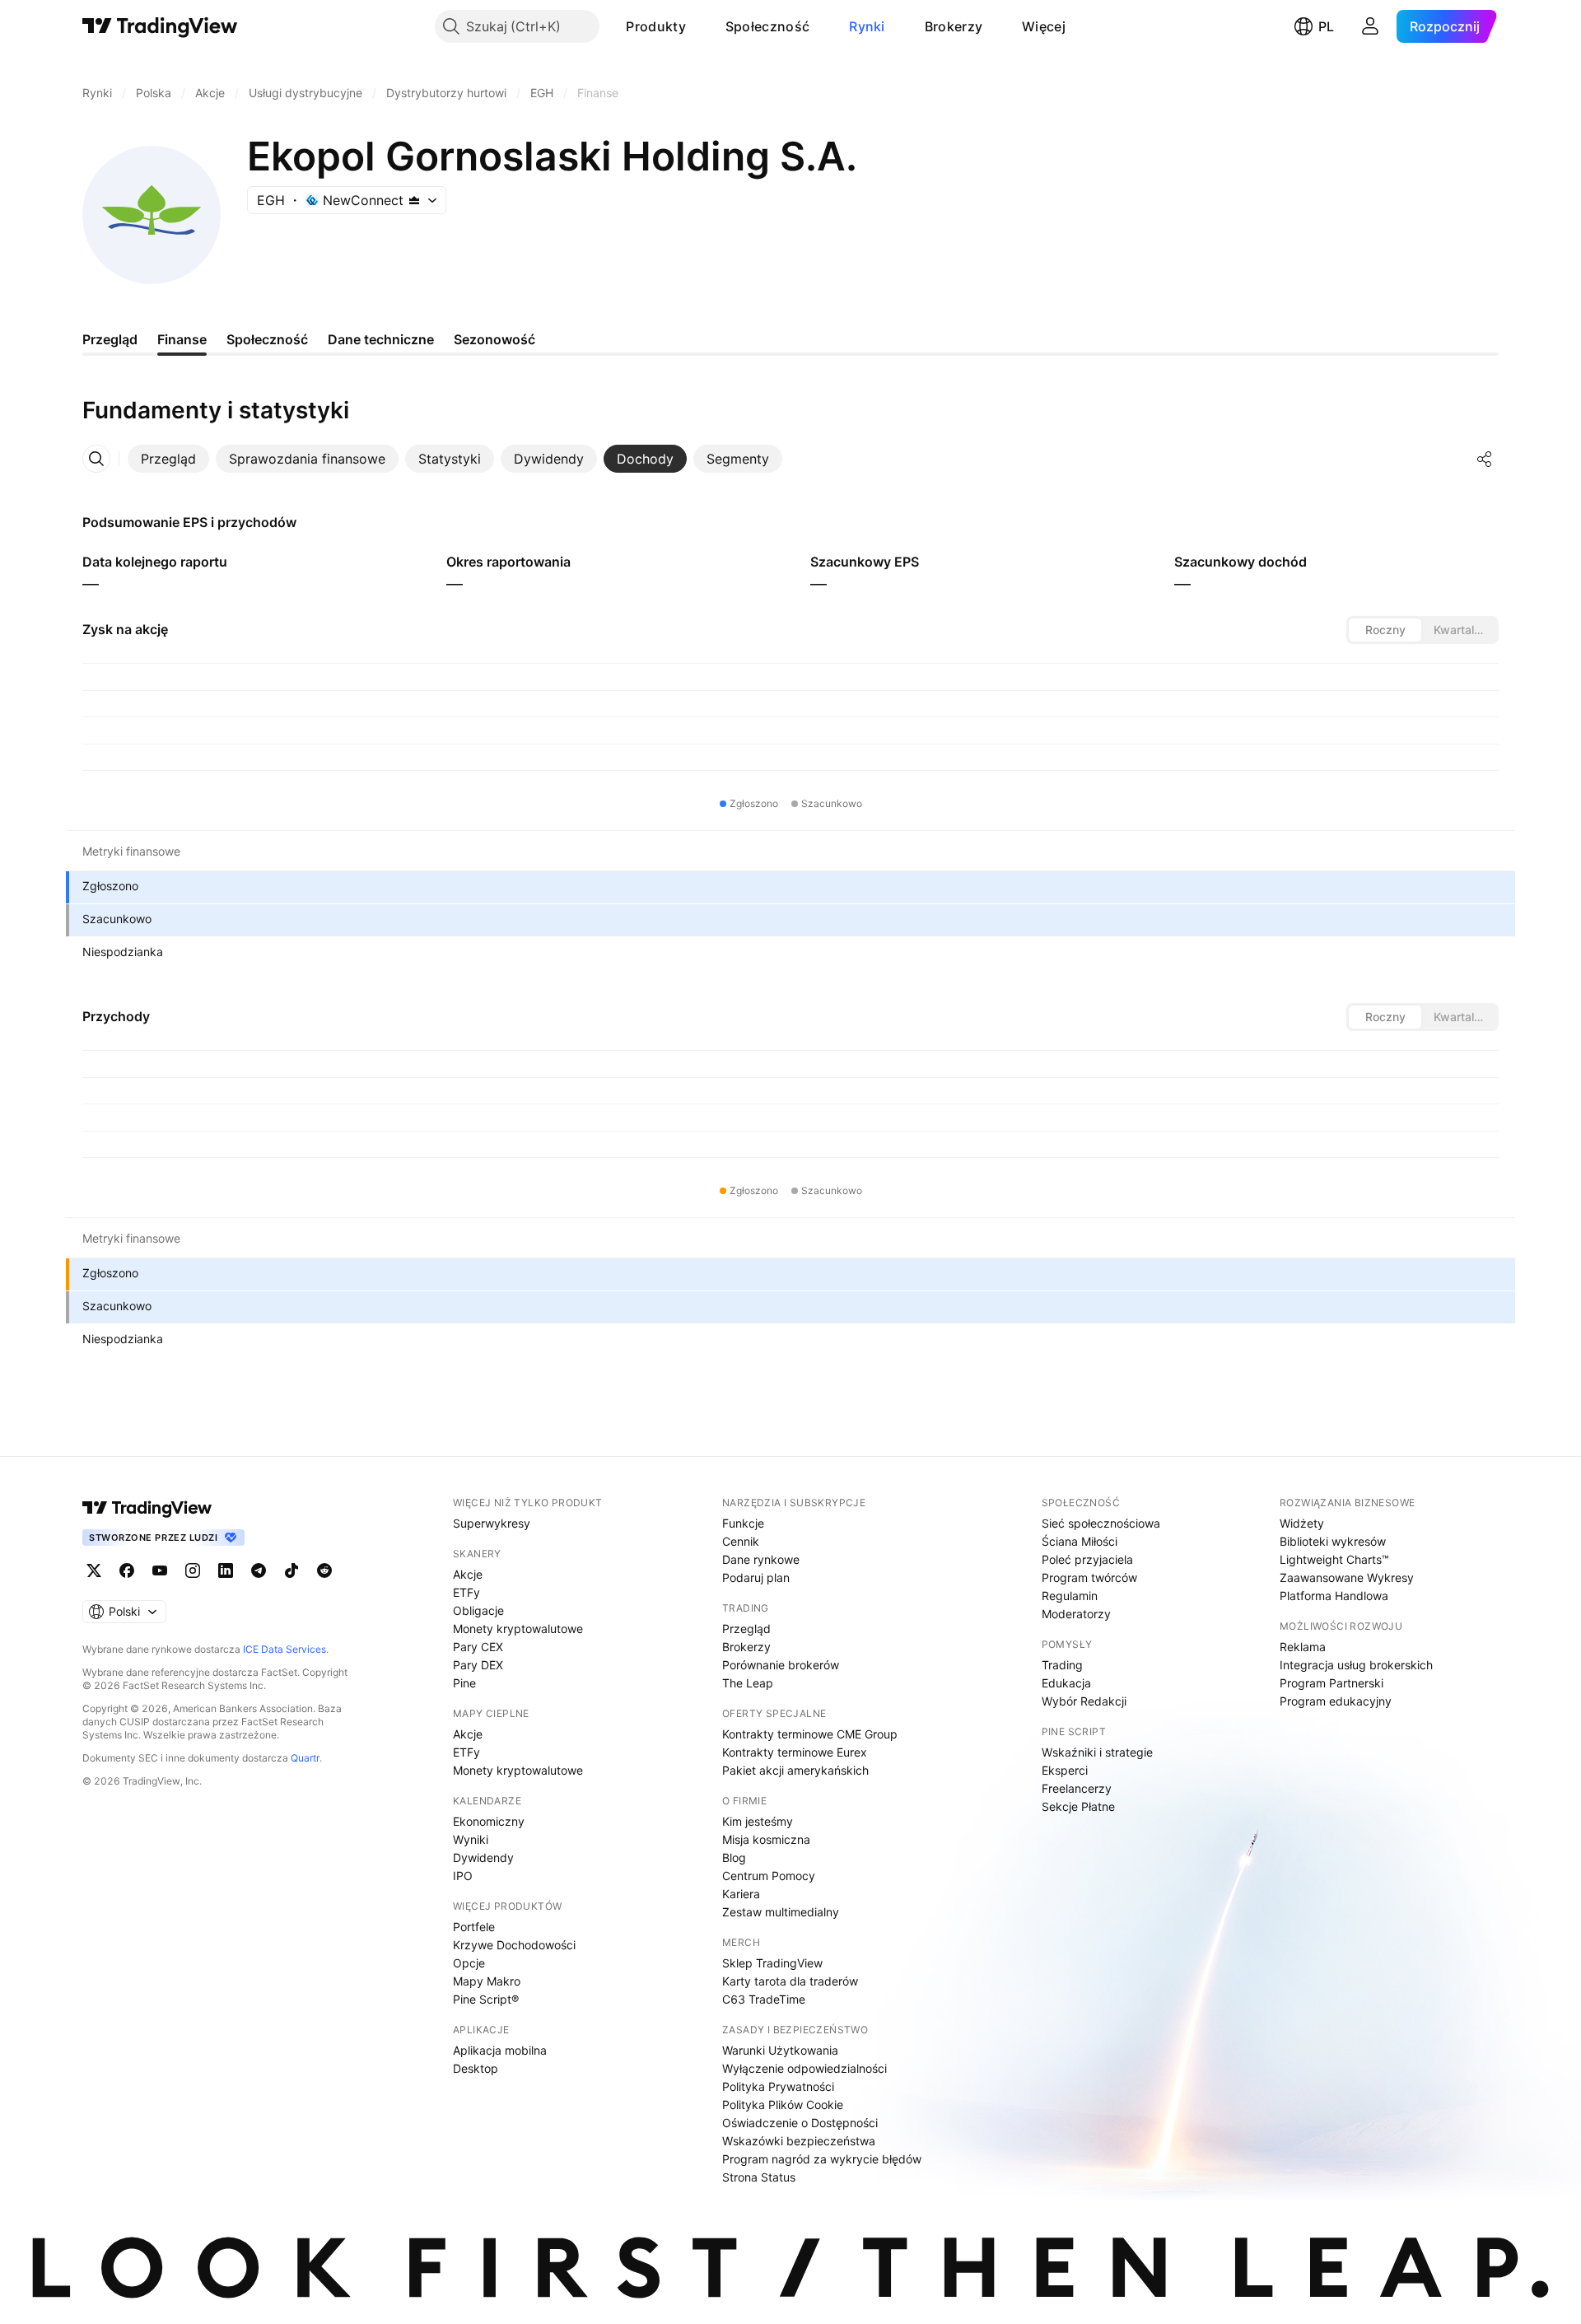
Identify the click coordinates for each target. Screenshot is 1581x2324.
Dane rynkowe (761, 1559)
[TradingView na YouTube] (160, 1570)
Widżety (1302, 1523)
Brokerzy (954, 26)
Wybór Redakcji (1084, 1701)
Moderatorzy (1076, 1614)
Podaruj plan (756, 1577)
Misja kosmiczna (766, 1839)
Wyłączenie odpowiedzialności (804, 2068)
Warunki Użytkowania (780, 2050)
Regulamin (1070, 1596)
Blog (734, 1857)
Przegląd (746, 1629)
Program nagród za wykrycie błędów (822, 2159)
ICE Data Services (284, 1649)
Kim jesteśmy (758, 1821)
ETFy (466, 1592)
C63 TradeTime (764, 1999)
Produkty (655, 26)
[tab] (168, 459)
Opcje (469, 1963)
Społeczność (767, 26)
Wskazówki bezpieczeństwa (799, 2141)
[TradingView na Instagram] (193, 1570)
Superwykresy (492, 1523)
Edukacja (1066, 1683)
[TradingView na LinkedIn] (226, 1570)
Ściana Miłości (1080, 1541)
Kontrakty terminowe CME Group (810, 1734)
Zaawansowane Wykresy (1347, 1577)
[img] (414, 200)
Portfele (474, 1927)
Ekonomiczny (489, 1821)
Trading (1062, 1665)
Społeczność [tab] (267, 339)
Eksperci (1065, 1770)
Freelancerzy (1077, 1788)
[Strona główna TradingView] (160, 26)
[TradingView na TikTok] (291, 1570)
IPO (463, 1876)
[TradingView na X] (94, 1570)
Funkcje (743, 1523)
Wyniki (471, 1839)
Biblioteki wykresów (1333, 1541)
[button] (698, 26)
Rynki (867, 26)
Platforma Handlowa (1334, 1596)
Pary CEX (478, 1647)
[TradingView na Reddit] (324, 1570)
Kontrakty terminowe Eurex (795, 1752)
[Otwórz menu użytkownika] (1370, 26)
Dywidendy (483, 1857)
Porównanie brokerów (781, 1665)
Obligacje (478, 1610)
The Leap (748, 1683)
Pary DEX (478, 1665)
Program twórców (1089, 1577)
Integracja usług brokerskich (1356, 1665)
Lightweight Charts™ (1334, 1559)
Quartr (305, 1758)
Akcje (468, 1574)
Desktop (476, 2068)
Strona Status (759, 2177)
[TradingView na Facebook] (127, 1570)
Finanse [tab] (182, 339)
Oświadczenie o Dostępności (800, 2123)
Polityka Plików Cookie (783, 2105)
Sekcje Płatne (1078, 1806)
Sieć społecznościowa (1101, 1523)
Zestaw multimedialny (781, 1912)
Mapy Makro (487, 1981)
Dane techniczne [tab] (381, 339)
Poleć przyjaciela (1087, 1559)
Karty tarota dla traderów (790, 1981)
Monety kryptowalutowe (518, 1629)
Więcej (1044, 26)
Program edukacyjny (1336, 1701)
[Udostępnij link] (1485, 459)
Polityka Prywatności (778, 2086)
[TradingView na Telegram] (259, 1570)
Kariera (741, 1894)
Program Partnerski (1331, 1683)
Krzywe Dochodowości (514, 1945)
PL (1326, 26)
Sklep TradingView (772, 1963)
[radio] (1385, 630)
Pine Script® (486, 1999)
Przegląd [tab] (110, 339)
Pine (464, 1683)
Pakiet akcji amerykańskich (795, 1770)
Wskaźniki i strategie (1097, 1752)
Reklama (1303, 1647)
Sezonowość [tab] (494, 339)
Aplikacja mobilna (500, 2050)
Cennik (741, 1541)
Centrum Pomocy (769, 1876)
